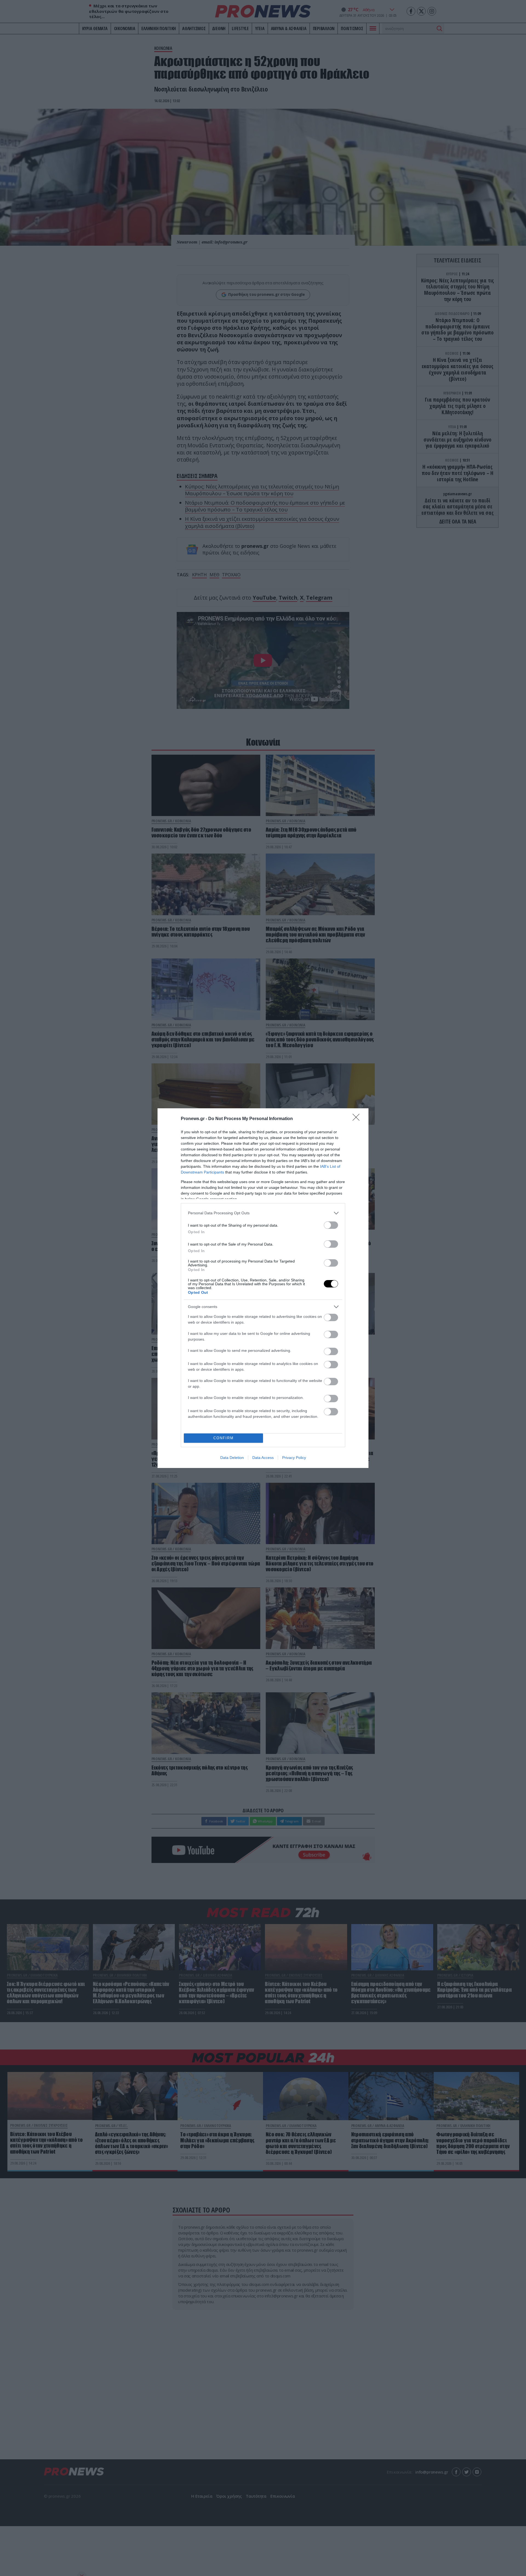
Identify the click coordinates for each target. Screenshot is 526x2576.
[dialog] (263, 1288)
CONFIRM (224, 1438)
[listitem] (263, 1213)
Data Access (263, 1458)
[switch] (331, 1225)
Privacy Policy (294, 1458)
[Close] (358, 1119)
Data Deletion (232, 1458)
